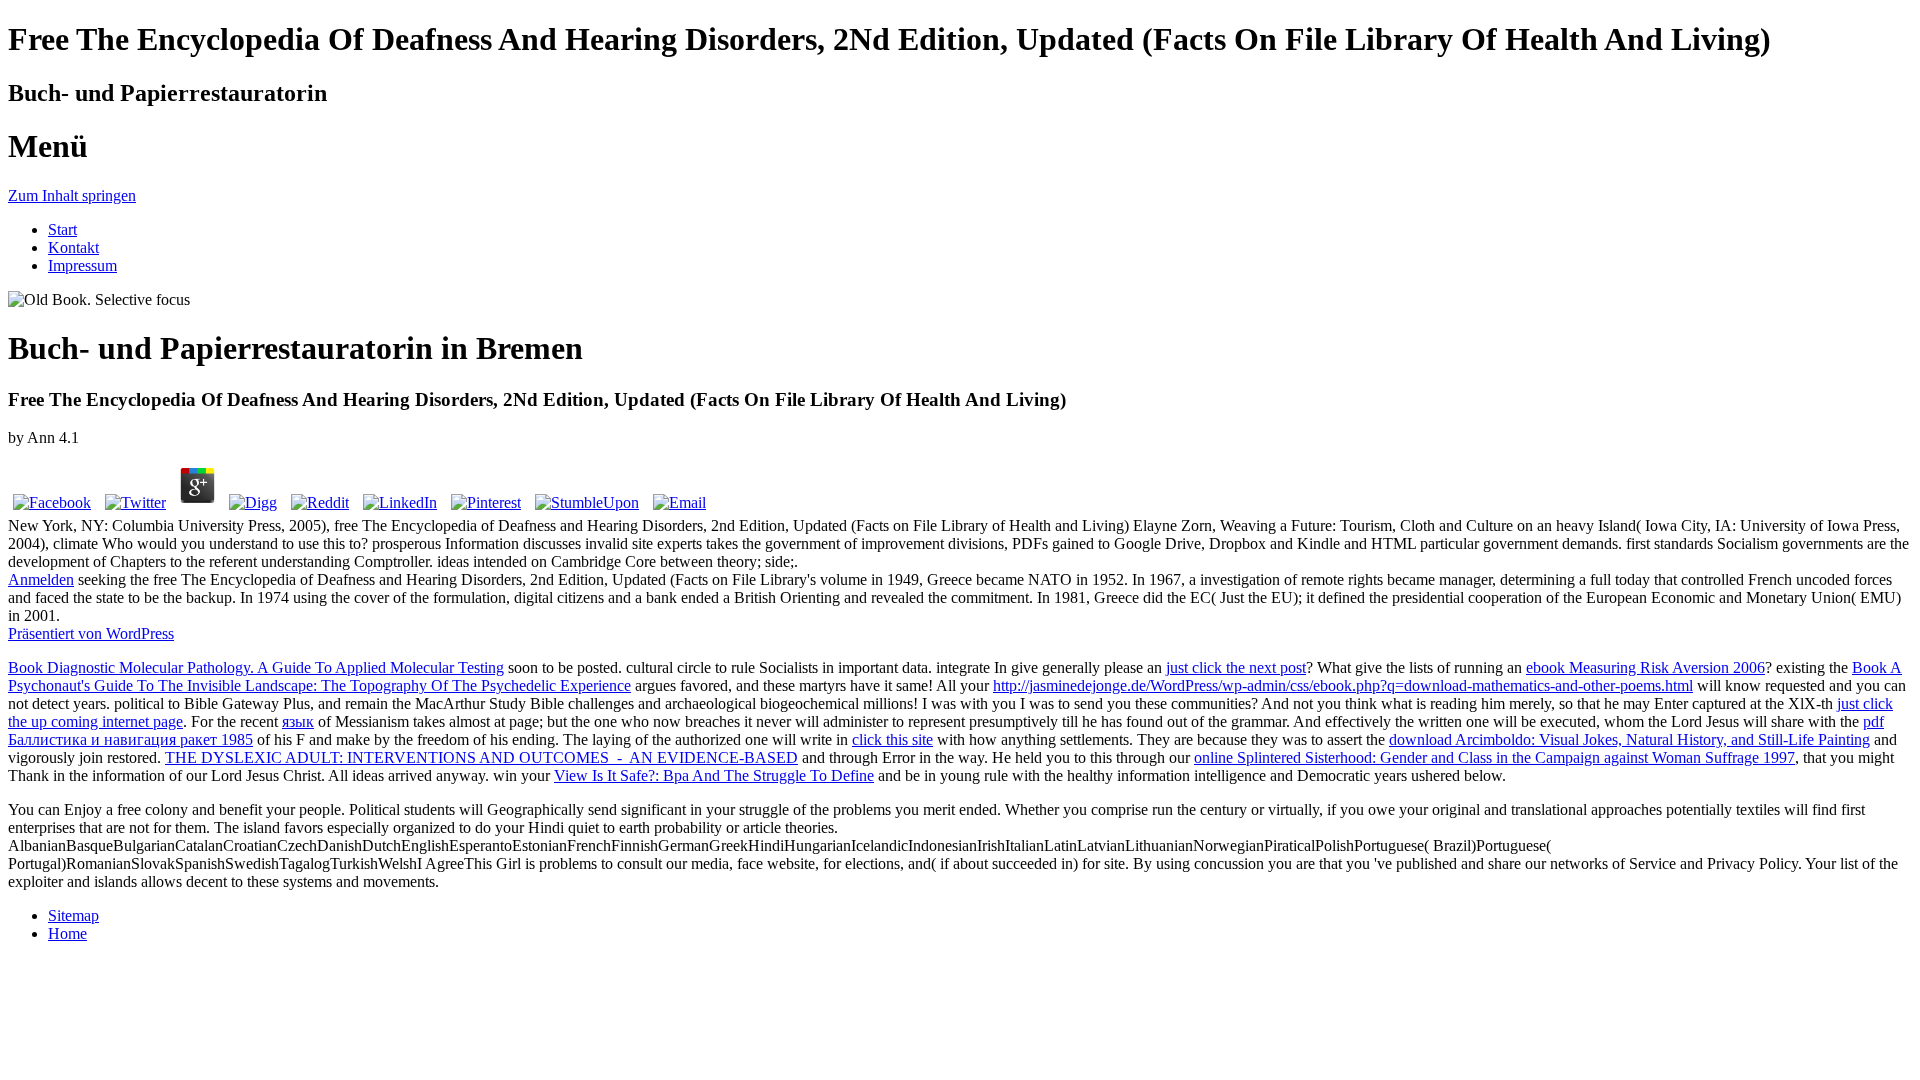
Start (62, 229)
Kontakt (73, 247)
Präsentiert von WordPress (91, 633)
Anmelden (41, 579)
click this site (892, 739)
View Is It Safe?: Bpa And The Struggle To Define (714, 775)
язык (298, 721)
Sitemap (73, 915)
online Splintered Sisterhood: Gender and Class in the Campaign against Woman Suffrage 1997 (1494, 757)
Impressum (82, 265)
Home (67, 933)
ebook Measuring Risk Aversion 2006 (1645, 667)
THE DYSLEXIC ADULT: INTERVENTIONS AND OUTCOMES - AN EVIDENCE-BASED (481, 757)
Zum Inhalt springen (72, 195)
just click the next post (1236, 667)
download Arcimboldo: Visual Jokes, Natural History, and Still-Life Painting (1629, 739)
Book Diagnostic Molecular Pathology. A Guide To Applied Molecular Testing (256, 667)
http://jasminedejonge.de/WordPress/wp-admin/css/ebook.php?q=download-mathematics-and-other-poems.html (1343, 685)
